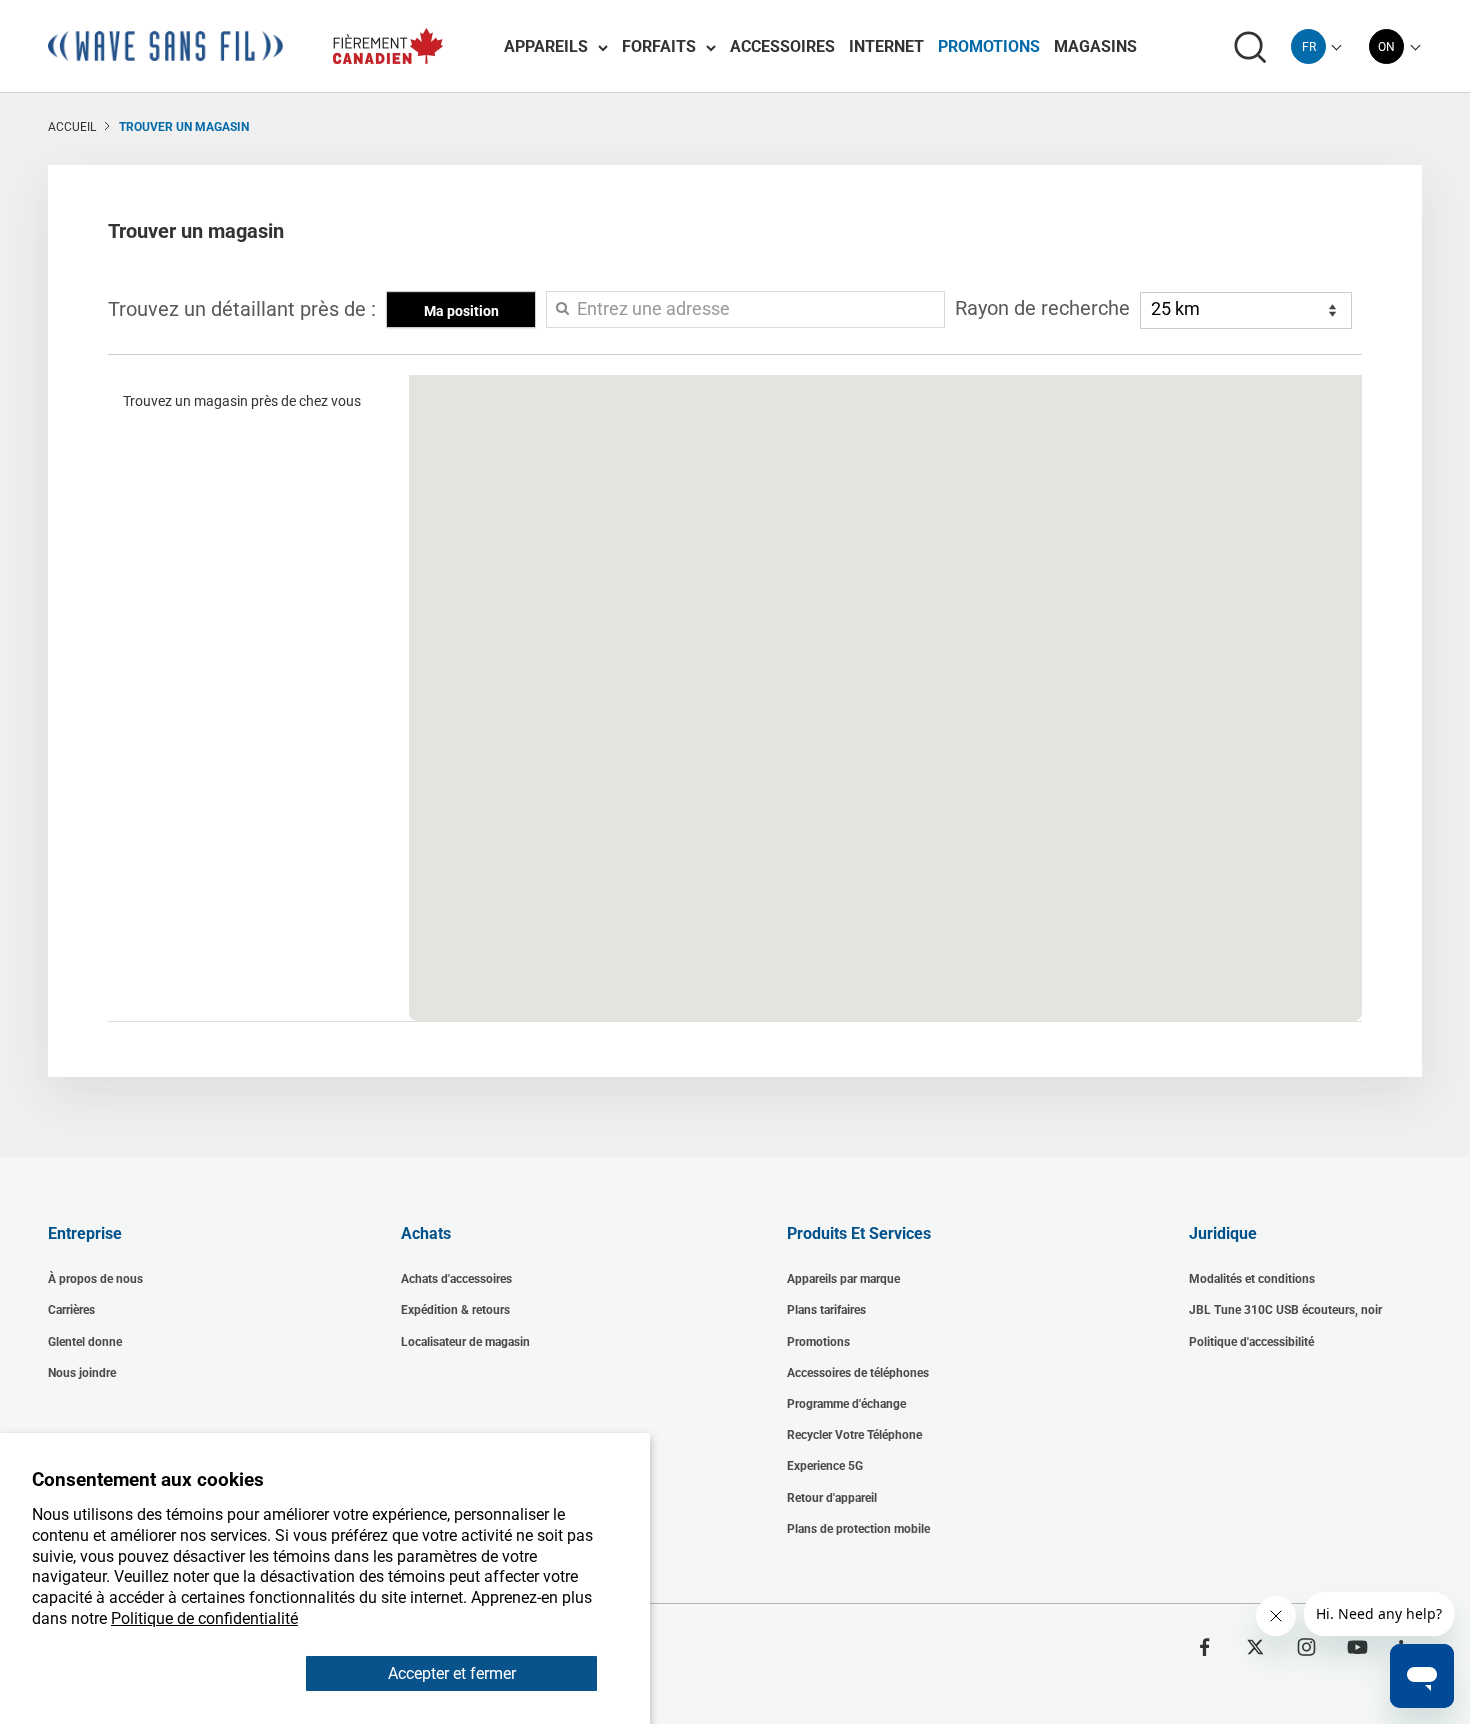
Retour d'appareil (832, 1498)
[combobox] (1308, 46)
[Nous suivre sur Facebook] (1204, 1647)
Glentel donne (85, 1342)
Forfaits (659, 46)
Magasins (1095, 46)
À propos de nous (95, 1279)
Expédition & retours (455, 1310)
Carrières (71, 1310)
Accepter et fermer (452, 1673)
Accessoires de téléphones (858, 1373)
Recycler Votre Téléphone (854, 1435)
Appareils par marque (843, 1279)
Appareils (546, 46)
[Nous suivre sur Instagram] (1306, 1647)
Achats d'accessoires (456, 1279)
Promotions (989, 46)
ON (1386, 47)
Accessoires (782, 46)
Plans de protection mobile (858, 1529)
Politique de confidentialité (204, 1618)
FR (1309, 47)
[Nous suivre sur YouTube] (1357, 1647)
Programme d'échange (846, 1404)
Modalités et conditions (1252, 1279)
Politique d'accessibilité (1251, 1342)
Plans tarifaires (826, 1310)
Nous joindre (82, 1373)
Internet (886, 46)
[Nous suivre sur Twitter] (1255, 1647)
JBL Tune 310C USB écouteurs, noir (1285, 1310)
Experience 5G (825, 1466)
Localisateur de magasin (465, 1342)
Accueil (72, 127)
